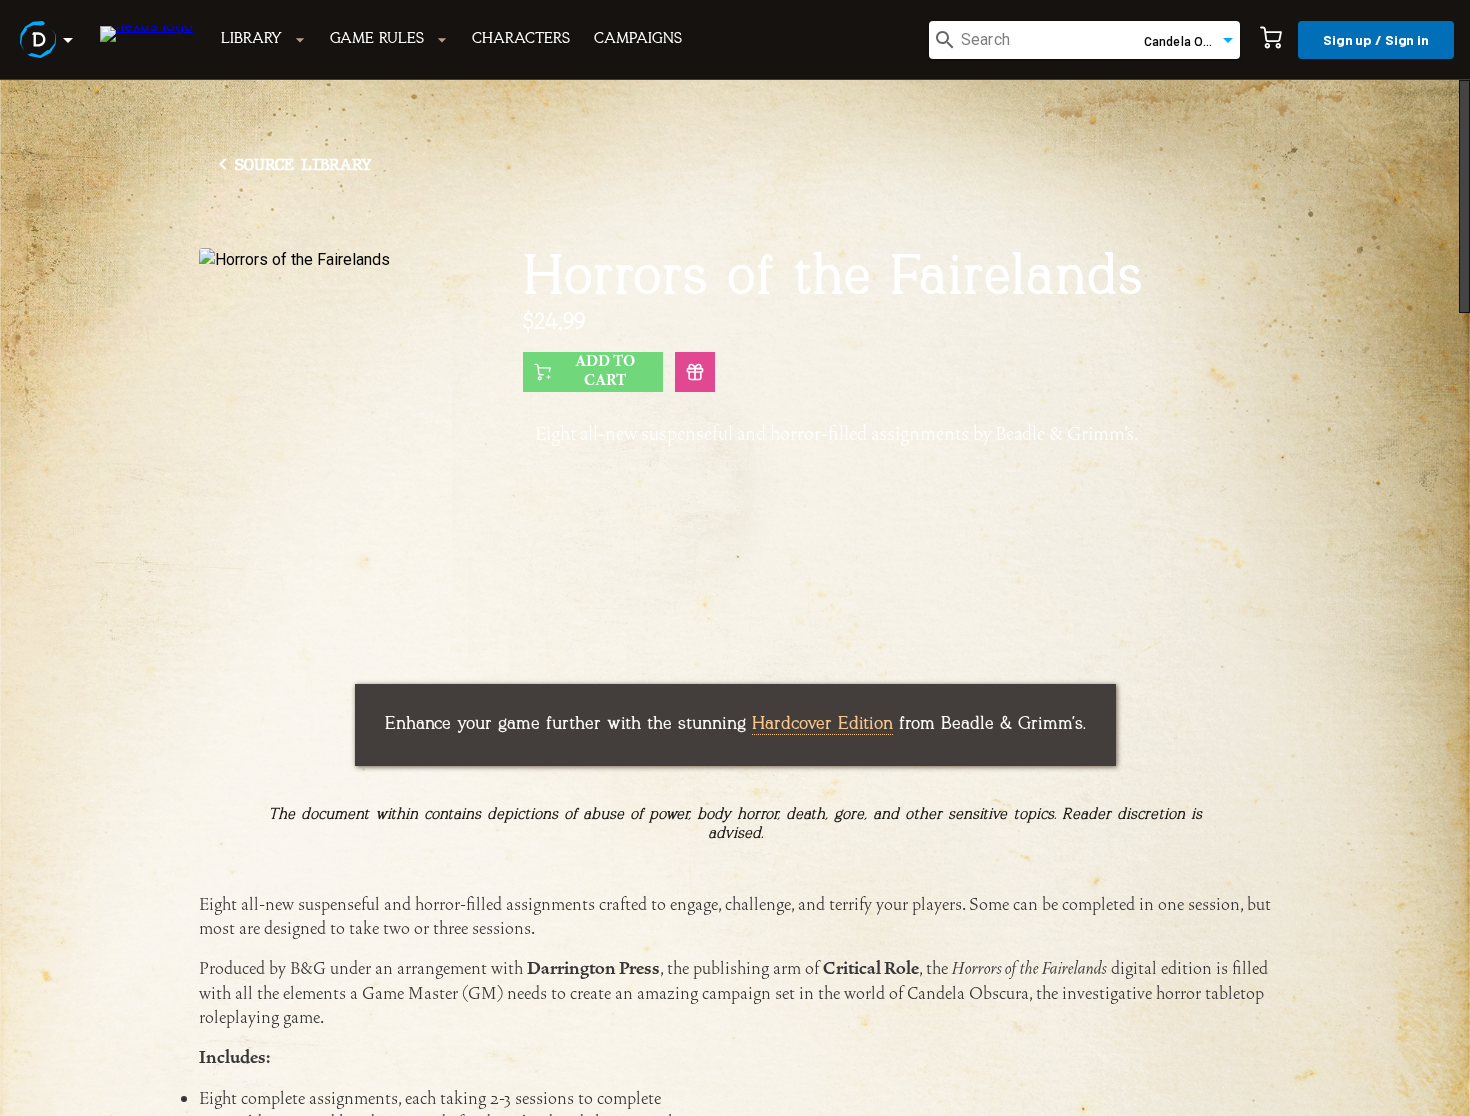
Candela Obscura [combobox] (1192, 42)
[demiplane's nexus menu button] (50, 40)
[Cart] (1271, 40)
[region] (735, 598)
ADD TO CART (605, 371)
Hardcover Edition (822, 725)
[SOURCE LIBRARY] (291, 130)
